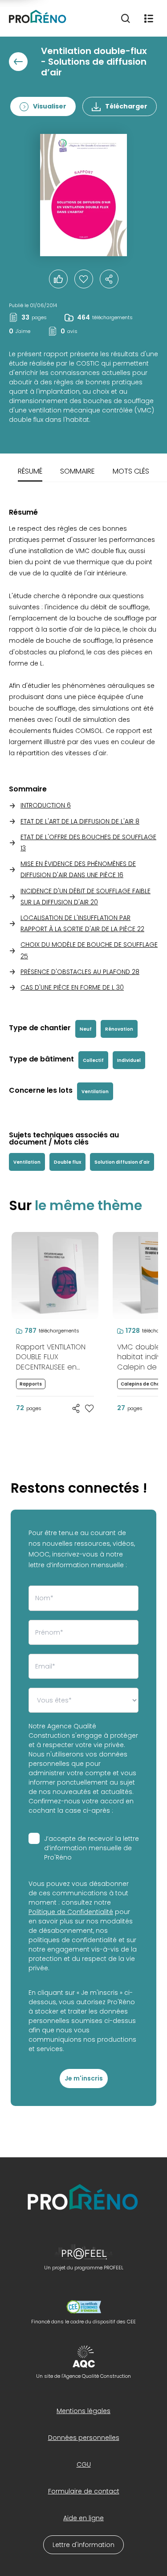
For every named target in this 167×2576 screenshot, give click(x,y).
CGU (84, 2464)
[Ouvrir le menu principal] (149, 18)
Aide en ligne (83, 2518)
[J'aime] (84, 279)
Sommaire (77, 471)
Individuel (129, 1060)
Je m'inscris (84, 2078)
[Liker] (58, 279)
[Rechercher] (126, 18)
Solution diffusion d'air (122, 1162)
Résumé (30, 471)
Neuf (86, 1029)
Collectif (93, 1060)
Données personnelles (84, 2438)
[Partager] (109, 279)
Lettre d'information (83, 2545)
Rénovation (119, 1029)
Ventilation (95, 1092)
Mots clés (131, 471)
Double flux (67, 1162)
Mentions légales (83, 2411)
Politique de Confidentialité (71, 1912)
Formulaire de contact (84, 2491)
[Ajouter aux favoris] (90, 1408)
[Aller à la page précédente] (18, 62)
